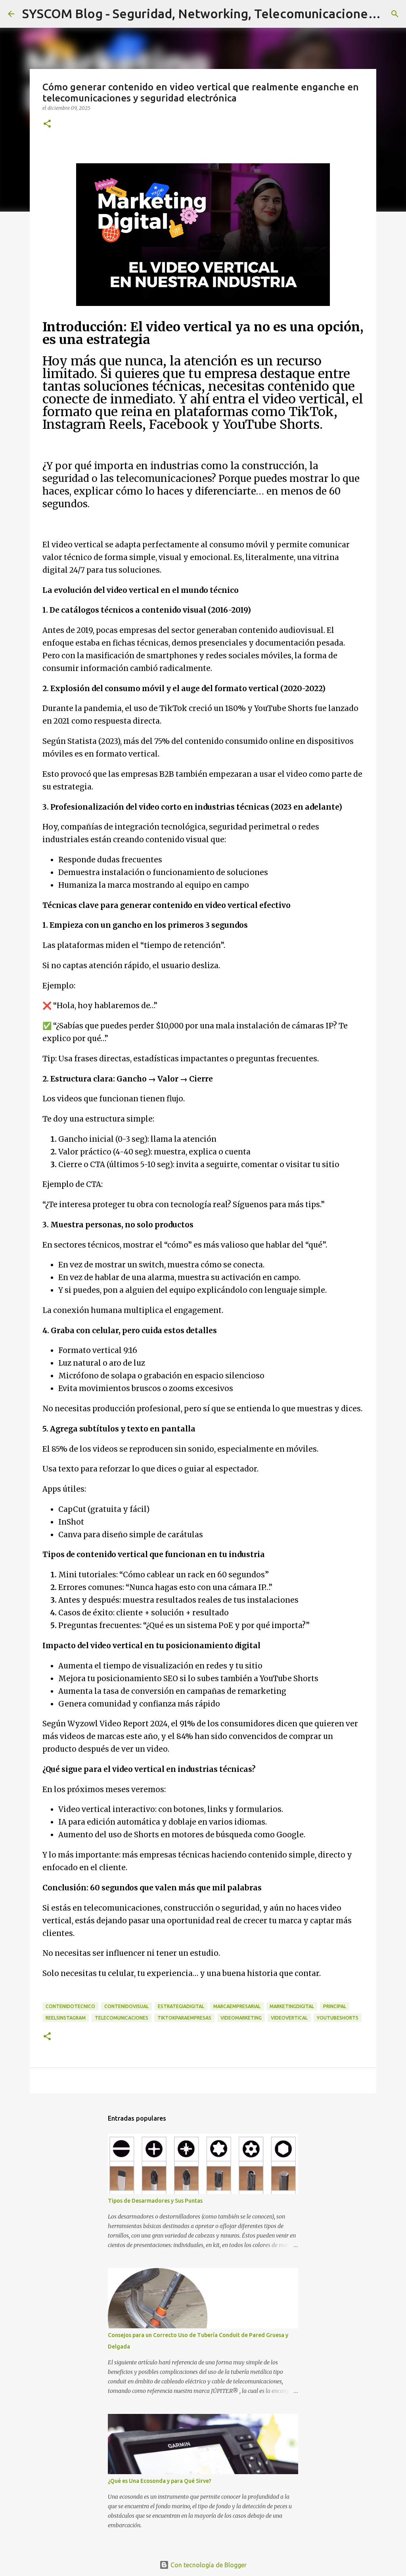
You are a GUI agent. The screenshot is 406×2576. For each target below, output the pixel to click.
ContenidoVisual (126, 2006)
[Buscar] (395, 14)
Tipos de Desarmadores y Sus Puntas (155, 2201)
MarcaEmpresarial (237, 2006)
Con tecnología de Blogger (208, 2565)
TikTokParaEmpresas (184, 2018)
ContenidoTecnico (70, 2006)
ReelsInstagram (66, 2018)
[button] (47, 124)
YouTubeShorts (338, 2018)
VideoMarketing (241, 2018)
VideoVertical (289, 2018)
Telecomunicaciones (122, 2018)
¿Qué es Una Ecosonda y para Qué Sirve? (160, 2481)
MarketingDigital (292, 2006)
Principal (335, 2006)
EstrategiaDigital (181, 2006)
